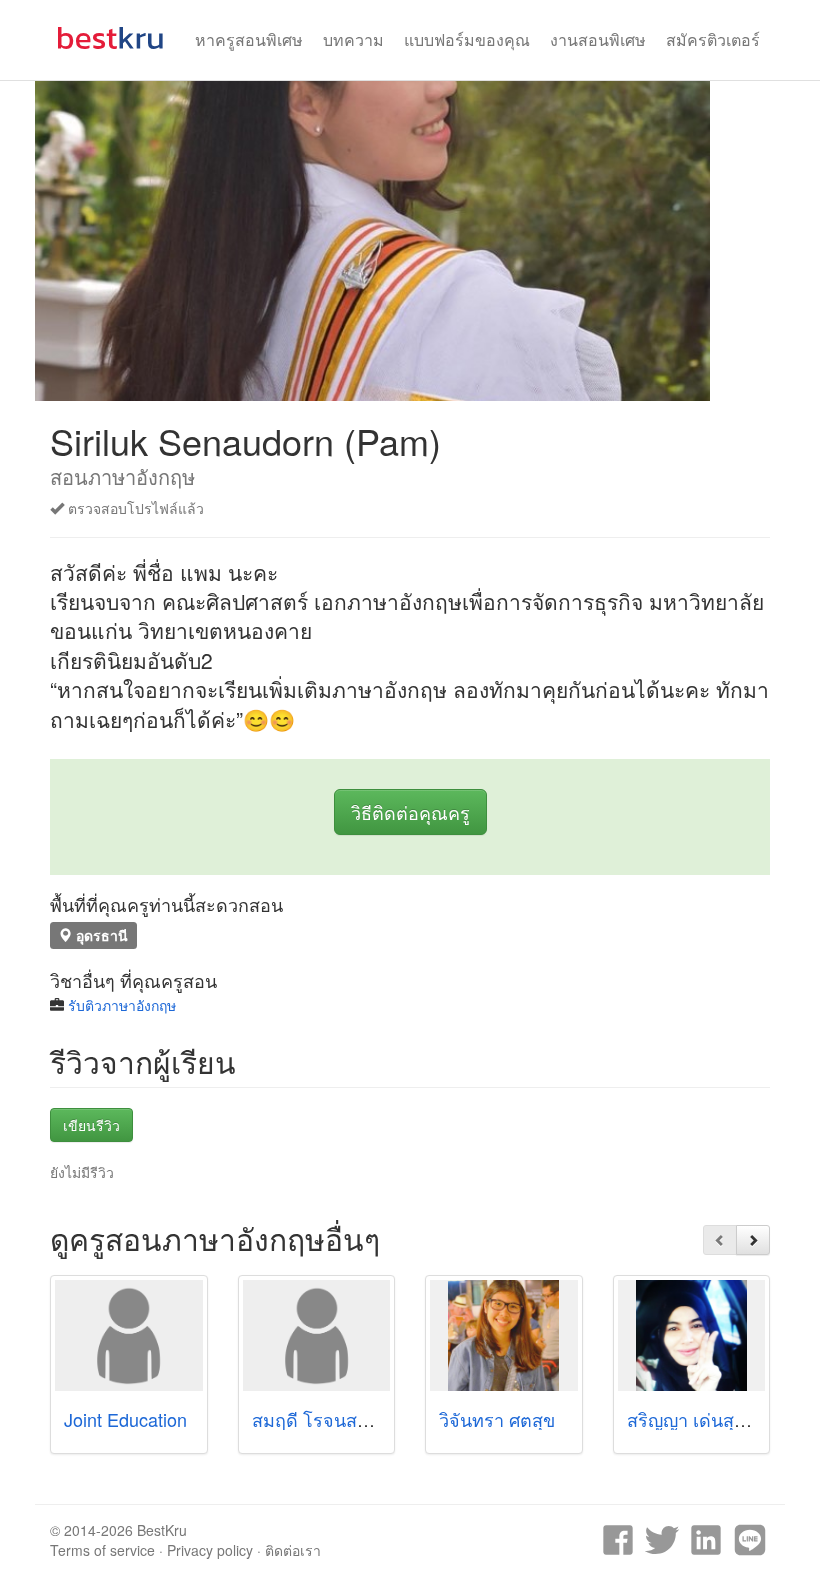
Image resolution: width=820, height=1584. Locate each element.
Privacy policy (210, 1550)
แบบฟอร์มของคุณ (467, 39)
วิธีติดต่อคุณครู (410, 812)
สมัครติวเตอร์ (713, 39)
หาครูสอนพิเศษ (249, 39)
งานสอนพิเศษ (598, 39)
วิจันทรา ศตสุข (497, 1419)
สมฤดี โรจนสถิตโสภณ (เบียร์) (368, 1419)
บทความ (353, 39)
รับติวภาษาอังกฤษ (122, 1005)
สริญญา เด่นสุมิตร (697, 1419)
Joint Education (125, 1419)
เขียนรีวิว (91, 1125)
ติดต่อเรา (293, 1550)
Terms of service (102, 1550)
